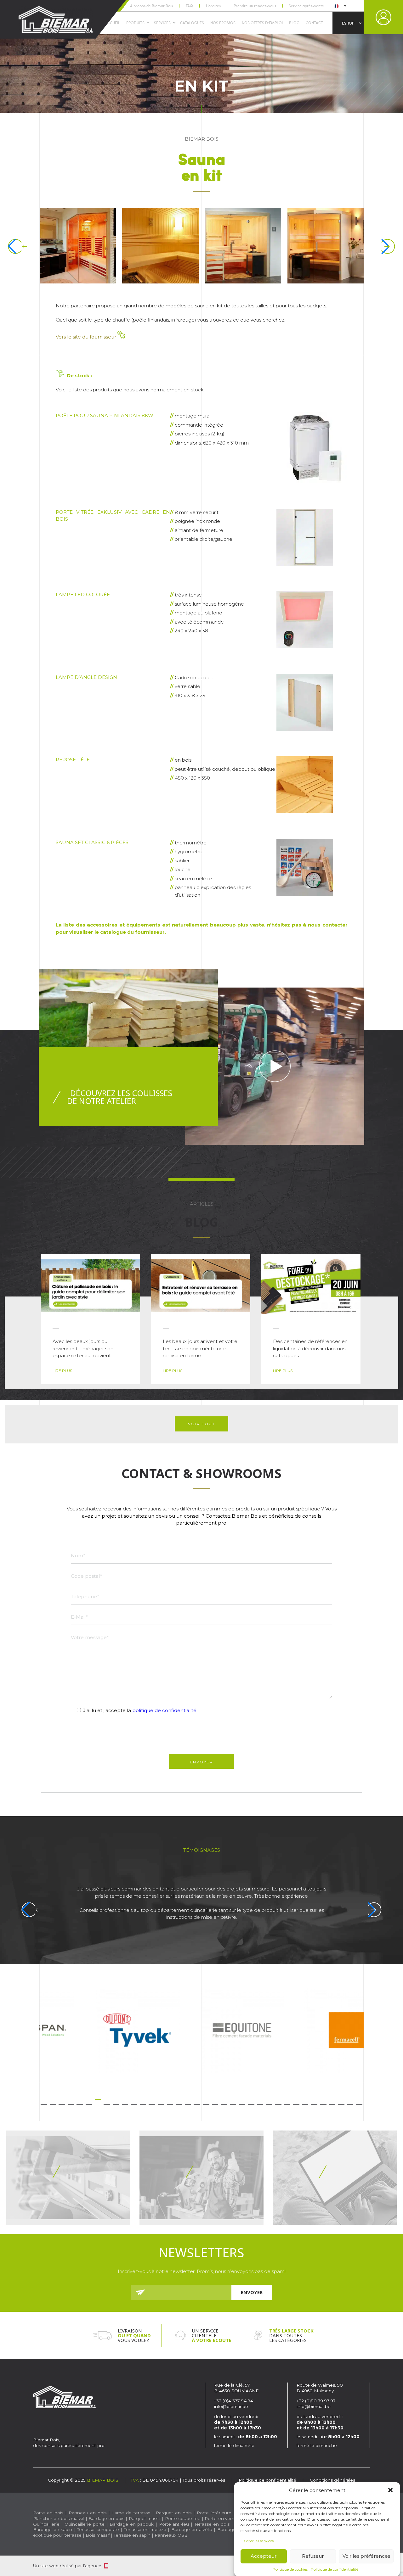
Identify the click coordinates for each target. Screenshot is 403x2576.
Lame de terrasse (131, 2513)
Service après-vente (306, 6)
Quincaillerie (46, 2524)
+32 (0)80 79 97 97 (317, 2401)
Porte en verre (220, 2518)
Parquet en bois (174, 2513)
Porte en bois (48, 2513)
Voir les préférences (366, 2556)
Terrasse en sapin (132, 2535)
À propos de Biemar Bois (151, 6)
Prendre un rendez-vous (255, 6)
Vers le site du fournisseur (87, 337)
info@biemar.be (231, 2406)
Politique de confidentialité (335, 2569)
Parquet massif (145, 2518)
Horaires (213, 6)
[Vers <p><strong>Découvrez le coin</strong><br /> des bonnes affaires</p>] (201, 2178)
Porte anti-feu (174, 2524)
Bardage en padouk (132, 2524)
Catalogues (192, 23)
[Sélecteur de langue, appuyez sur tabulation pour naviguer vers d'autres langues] (340, 6)
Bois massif (98, 2535)
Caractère (106, 2566)
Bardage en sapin (53, 2529)
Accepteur (264, 2556)
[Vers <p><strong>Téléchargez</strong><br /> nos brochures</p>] (68, 2178)
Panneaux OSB (171, 2535)
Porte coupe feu (183, 2518)
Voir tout (201, 1424)
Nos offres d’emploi (262, 23)
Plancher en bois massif (59, 2518)
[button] (390, 2490)
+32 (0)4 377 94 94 (234, 2401)
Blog (294, 23)
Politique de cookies (290, 2569)
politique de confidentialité (164, 1710)
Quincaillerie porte (85, 2524)
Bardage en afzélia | (193, 2529)
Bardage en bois (106, 2518)
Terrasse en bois (212, 2524)
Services (162, 23)
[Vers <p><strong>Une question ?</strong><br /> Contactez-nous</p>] (335, 2178)
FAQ (189, 6)
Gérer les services (259, 2541)
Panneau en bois (88, 2513)
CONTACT (314, 23)
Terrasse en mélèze (145, 2529)
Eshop (348, 23)
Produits (135, 23)
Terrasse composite (98, 2529)
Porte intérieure (214, 2513)
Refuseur (313, 2556)
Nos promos (223, 23)
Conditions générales (332, 2480)
